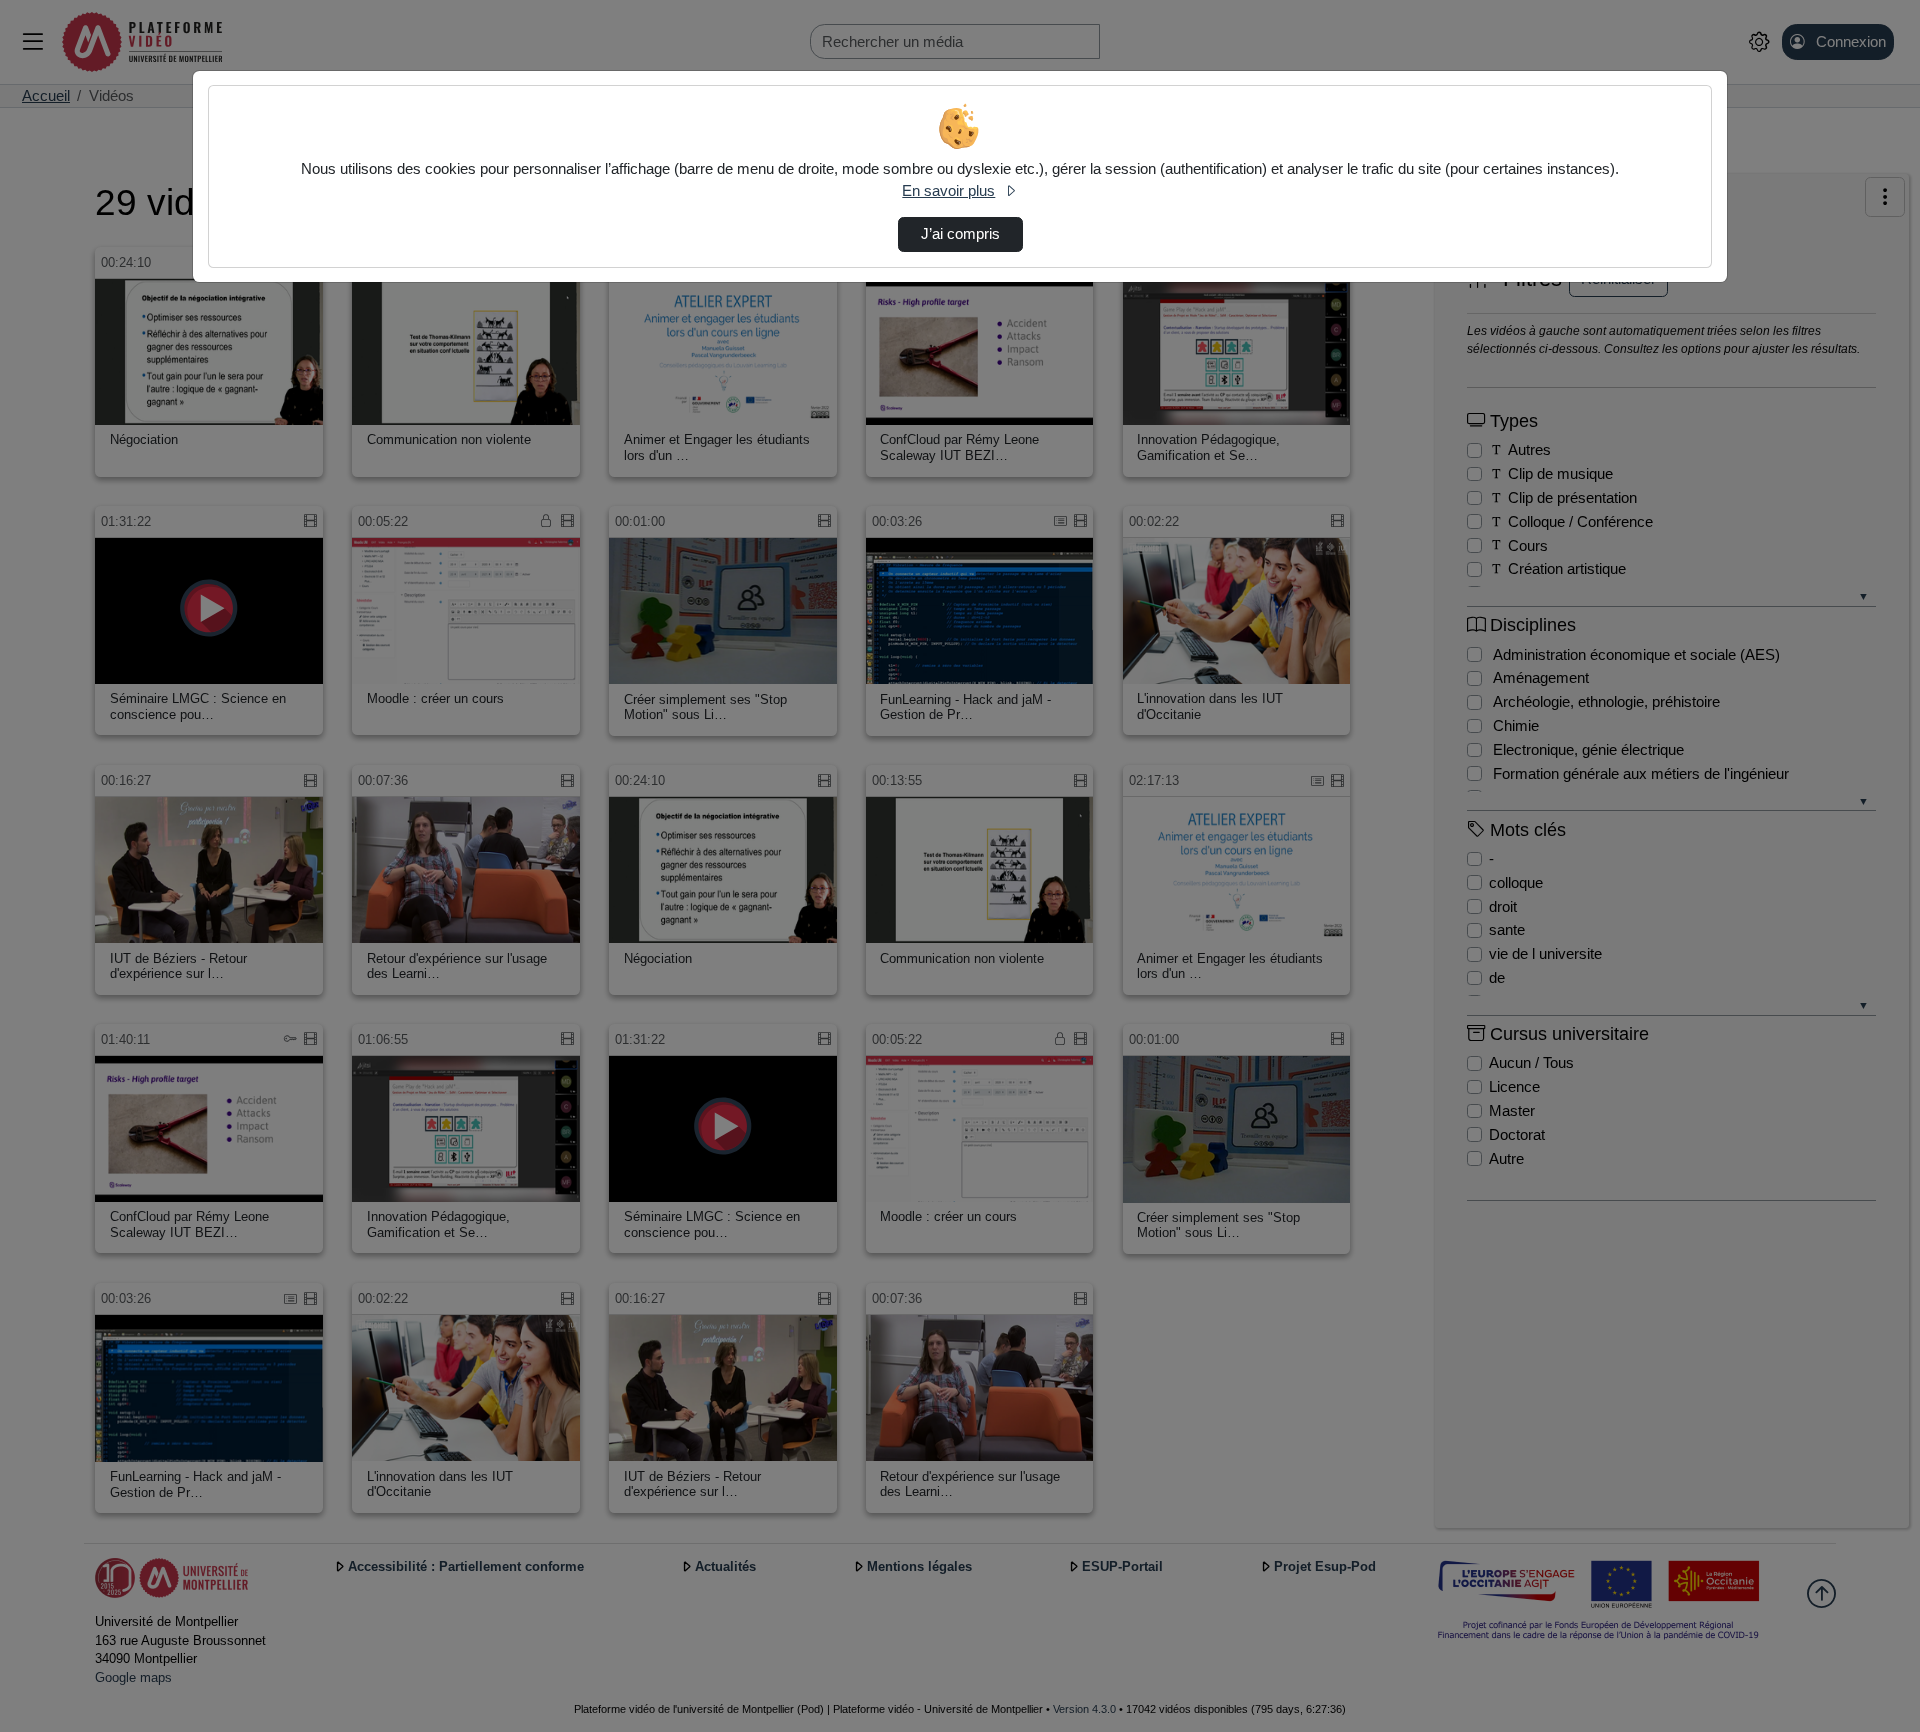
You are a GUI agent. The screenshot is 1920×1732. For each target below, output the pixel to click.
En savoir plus (948, 191)
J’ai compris (960, 234)
